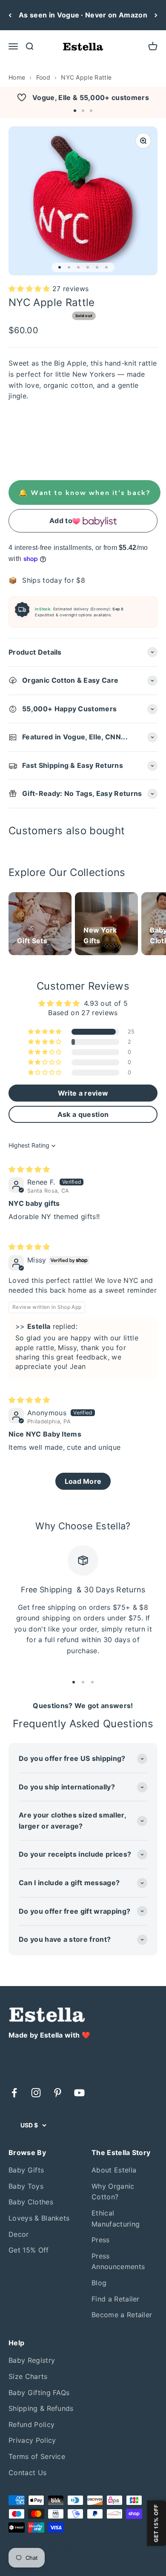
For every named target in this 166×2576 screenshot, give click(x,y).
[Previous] (10, 15)
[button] (75, 111)
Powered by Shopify (87, 2551)
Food (43, 77)
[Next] (156, 15)
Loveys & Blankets (39, 2218)
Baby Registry (32, 2360)
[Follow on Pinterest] (58, 2093)
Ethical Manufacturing (116, 2218)
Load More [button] (83, 1481)
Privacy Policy (32, 2440)
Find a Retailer (116, 2299)
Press (101, 2240)
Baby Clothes (31, 2202)
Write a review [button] (83, 1093)
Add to (61, 521)
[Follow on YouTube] (79, 2093)
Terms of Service (37, 2456)
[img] (29, 1169)
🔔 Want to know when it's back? (84, 492)
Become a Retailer (122, 2315)
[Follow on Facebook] (14, 2093)
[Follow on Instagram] (36, 2093)
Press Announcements (118, 2261)
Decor (19, 2234)
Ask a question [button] (83, 1114)
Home (17, 77)
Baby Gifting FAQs (39, 2393)
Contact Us (27, 2473)
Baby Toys (26, 2186)
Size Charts (28, 2376)
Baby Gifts (26, 2170)
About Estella (114, 2170)
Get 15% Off (29, 2250)
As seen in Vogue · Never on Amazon (83, 15)
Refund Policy (31, 2424)
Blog (99, 2283)
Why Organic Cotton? (113, 2192)
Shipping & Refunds (41, 2408)
